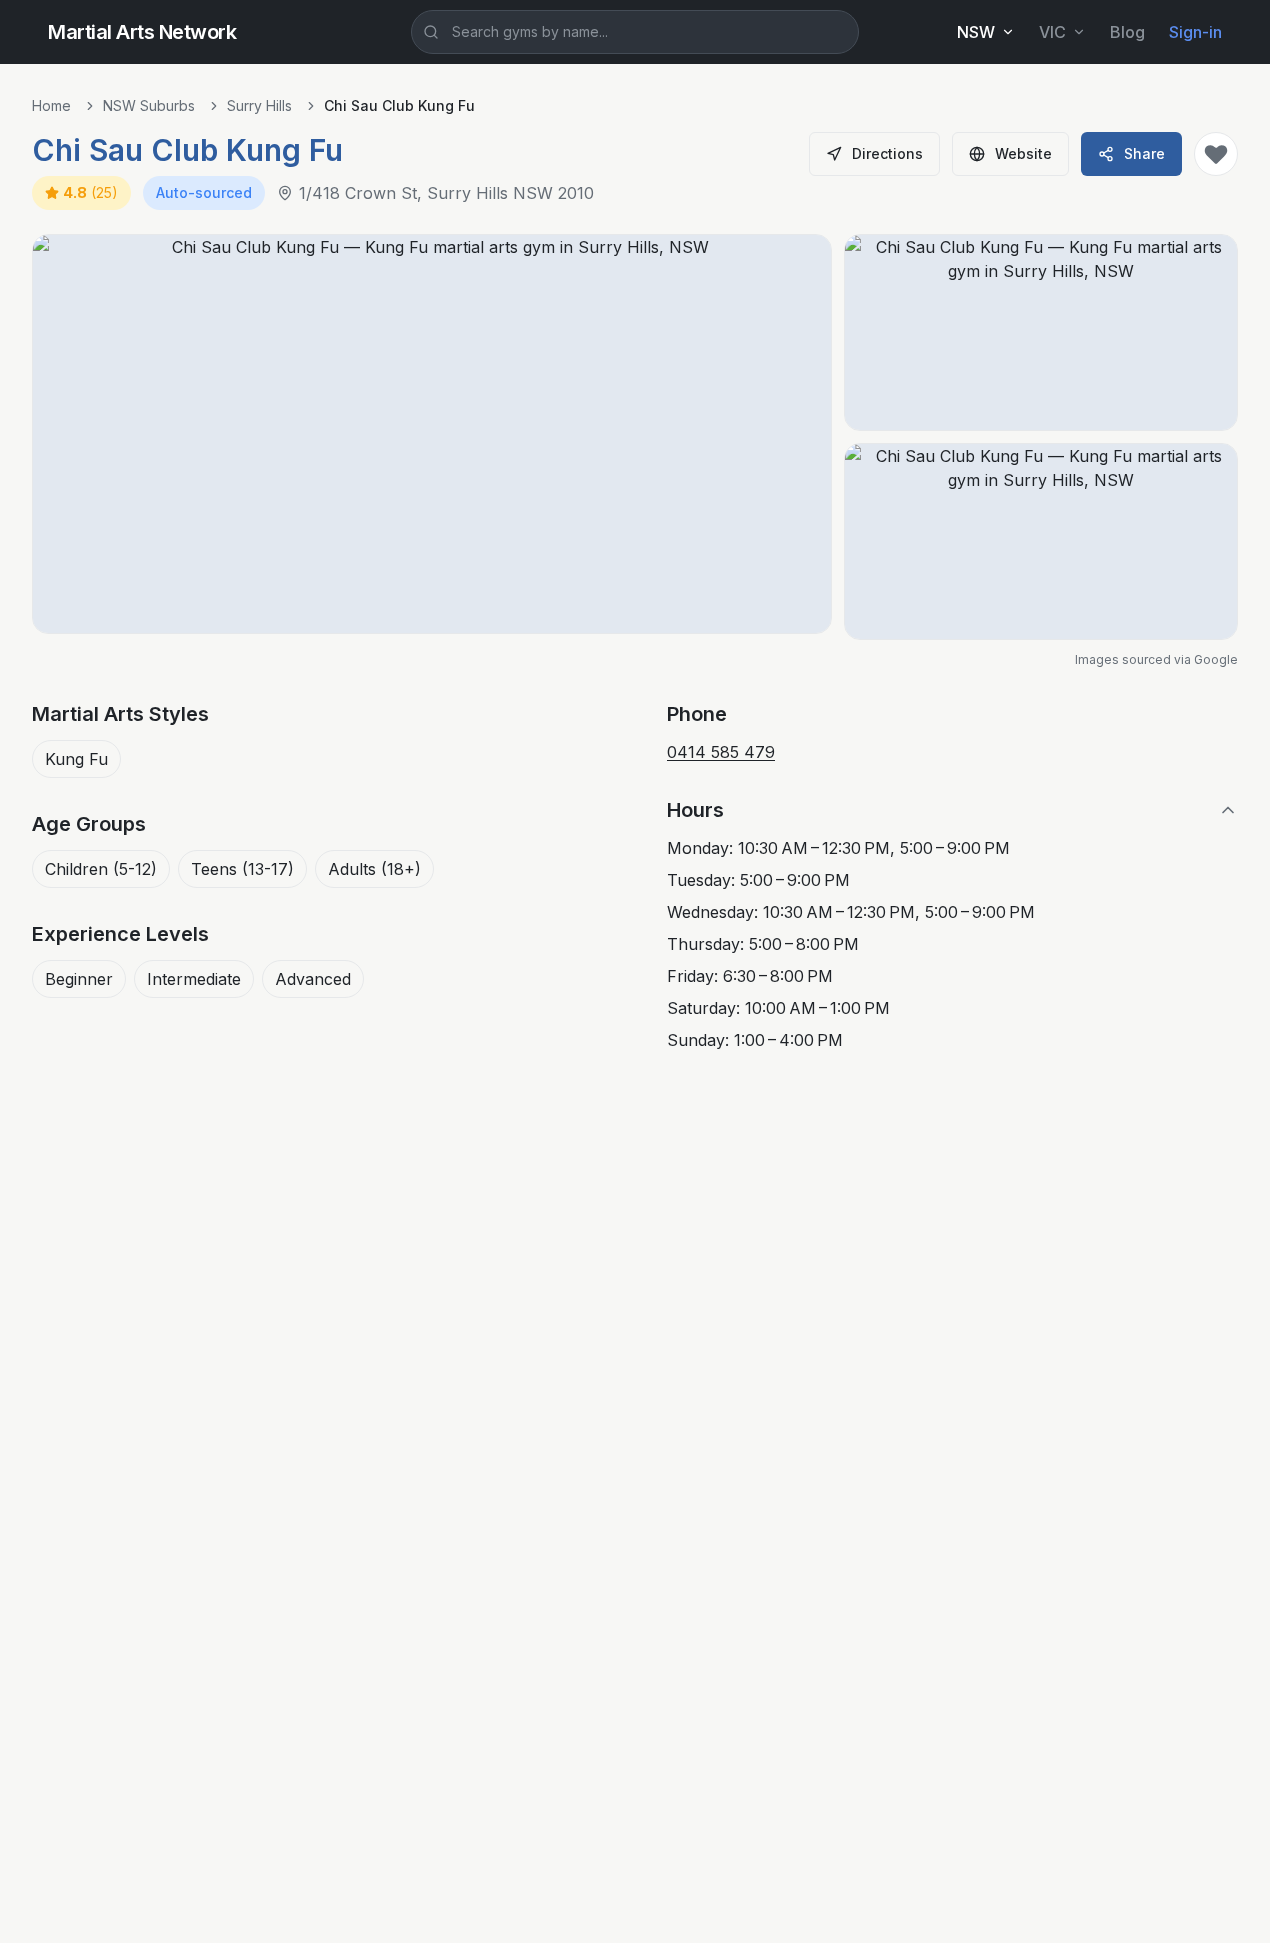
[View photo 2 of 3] (1041, 332)
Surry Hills (259, 105)
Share (1144, 153)
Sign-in (1195, 32)
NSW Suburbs (149, 105)
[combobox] (635, 32)
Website (1023, 153)
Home (51, 105)
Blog (1127, 32)
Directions (887, 153)
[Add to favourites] (1216, 154)
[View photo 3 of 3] (1041, 541)
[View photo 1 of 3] (432, 434)
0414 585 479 (721, 752)
